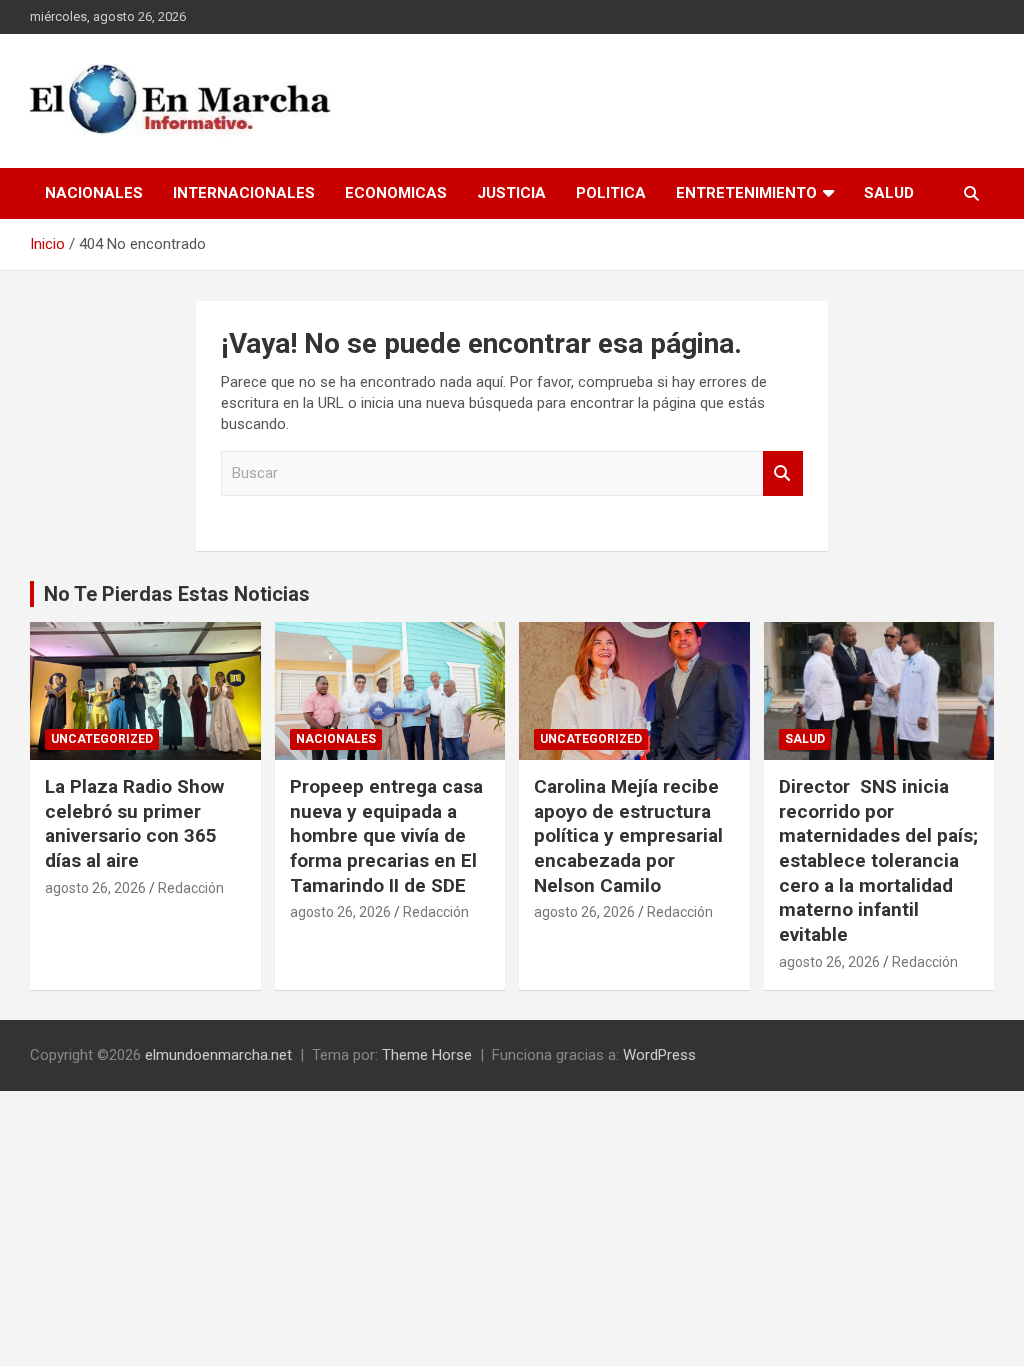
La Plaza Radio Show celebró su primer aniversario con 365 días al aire (134, 823)
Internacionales (244, 193)
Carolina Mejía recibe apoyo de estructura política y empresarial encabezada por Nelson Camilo (628, 836)
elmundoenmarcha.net (218, 1055)
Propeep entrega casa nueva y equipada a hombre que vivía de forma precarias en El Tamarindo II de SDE (386, 836)
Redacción (191, 888)
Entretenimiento (746, 193)
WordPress (659, 1055)
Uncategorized (102, 739)
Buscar (783, 473)
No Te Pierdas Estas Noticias (177, 594)
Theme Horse (427, 1055)
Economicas (396, 193)
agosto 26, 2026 (95, 888)
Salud (889, 193)
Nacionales (94, 193)
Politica (611, 193)
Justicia (511, 193)
